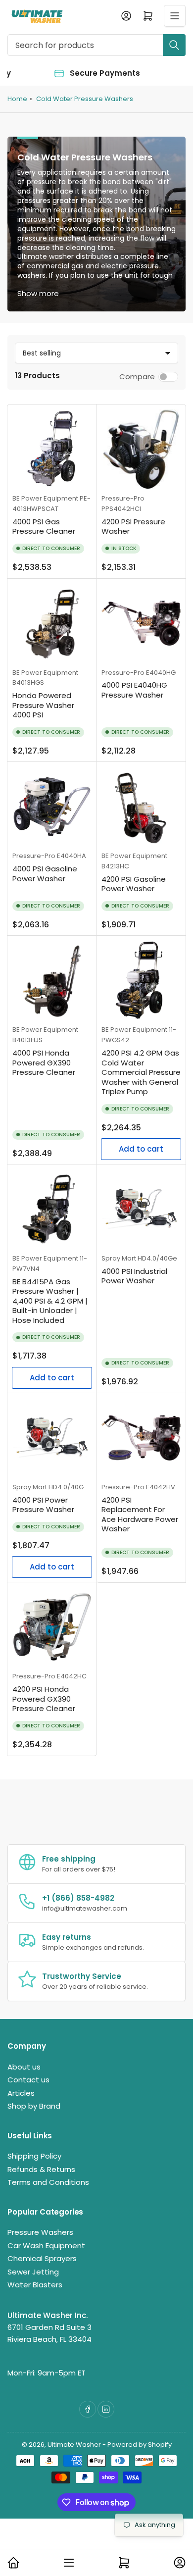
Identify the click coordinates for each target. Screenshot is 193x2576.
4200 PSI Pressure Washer (133, 527)
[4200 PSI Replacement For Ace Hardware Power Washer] (141, 1438)
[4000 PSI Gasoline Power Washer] (52, 807)
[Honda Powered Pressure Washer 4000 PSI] (52, 623)
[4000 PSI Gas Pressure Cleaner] (52, 449)
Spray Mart (119, 1258)
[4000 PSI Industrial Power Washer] (141, 1209)
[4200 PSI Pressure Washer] (141, 449)
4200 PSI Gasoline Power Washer (134, 884)
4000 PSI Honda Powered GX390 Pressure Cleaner (44, 1062)
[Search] (174, 45)
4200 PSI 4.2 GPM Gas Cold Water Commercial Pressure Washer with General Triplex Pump (141, 1072)
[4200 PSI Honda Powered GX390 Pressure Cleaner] (52, 1627)
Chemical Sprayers (42, 2258)
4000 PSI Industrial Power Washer (134, 1276)
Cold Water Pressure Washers (85, 99)
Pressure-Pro (123, 498)
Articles (21, 2093)
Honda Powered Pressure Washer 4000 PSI (43, 705)
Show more (38, 293)
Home (17, 99)
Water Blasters (35, 2285)
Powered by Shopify (140, 2445)
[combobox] (96, 45)
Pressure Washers (40, 2232)
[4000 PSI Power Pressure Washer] (52, 1438)
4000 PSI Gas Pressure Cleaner (44, 527)
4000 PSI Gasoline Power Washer (45, 874)
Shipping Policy (34, 2156)
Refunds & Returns (41, 2169)
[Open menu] (175, 16)
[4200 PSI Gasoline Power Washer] (141, 807)
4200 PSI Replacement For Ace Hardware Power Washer (140, 1515)
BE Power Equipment (45, 498)
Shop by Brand (34, 2106)
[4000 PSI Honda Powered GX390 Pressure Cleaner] (52, 980)
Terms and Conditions (48, 2182)
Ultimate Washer (74, 2445)
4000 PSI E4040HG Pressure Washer (134, 690)
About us (24, 2067)
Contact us (28, 2080)
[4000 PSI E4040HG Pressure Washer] (141, 623)
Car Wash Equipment (46, 2246)
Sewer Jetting (33, 2272)
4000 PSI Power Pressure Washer (43, 1505)
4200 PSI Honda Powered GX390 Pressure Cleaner (44, 1699)
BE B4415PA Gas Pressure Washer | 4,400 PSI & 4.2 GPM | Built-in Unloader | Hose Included (50, 1301)
